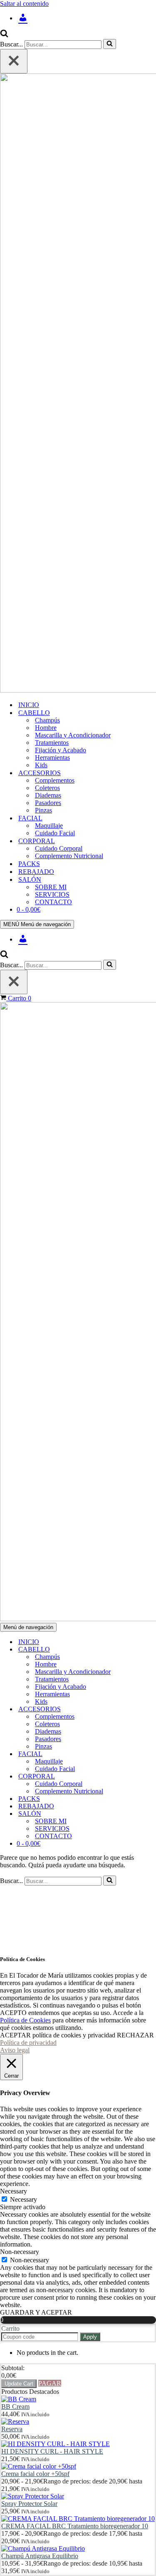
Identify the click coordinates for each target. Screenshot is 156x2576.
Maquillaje (49, 826)
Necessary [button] (14, 2191)
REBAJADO (36, 872)
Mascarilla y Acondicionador (73, 735)
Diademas (48, 795)
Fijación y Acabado (61, 750)
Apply (90, 2337)
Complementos (55, 780)
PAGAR (50, 2383)
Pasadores (48, 803)
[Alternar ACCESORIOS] (146, 1709)
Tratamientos (52, 743)
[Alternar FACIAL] (146, 1754)
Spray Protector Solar (29, 2504)
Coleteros (47, 788)
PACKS (29, 864)
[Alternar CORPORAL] (146, 1777)
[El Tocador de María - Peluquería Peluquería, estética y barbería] (78, 384)
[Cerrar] (14, 61)
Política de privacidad (28, 2043)
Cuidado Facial (55, 833)
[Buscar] (4, 35)
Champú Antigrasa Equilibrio (40, 2556)
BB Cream (15, 2406)
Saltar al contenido (24, 4)
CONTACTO (53, 902)
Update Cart (19, 2384)
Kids (41, 765)
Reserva (12, 2429)
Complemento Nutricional (69, 856)
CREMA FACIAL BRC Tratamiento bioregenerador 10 (75, 2526)
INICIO (29, 705)
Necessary (24, 2199)
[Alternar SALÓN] (146, 1814)
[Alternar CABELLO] (146, 1650)
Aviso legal (15, 2050)
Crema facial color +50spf (35, 2474)
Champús (47, 720)
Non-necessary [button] (20, 2252)
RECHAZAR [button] (135, 2035)
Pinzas (43, 810)
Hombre (46, 728)
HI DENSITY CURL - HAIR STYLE (52, 2451)
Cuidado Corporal (59, 848)
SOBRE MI (51, 887)
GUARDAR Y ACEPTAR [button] (36, 2312)
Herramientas (52, 757)
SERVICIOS (52, 894)
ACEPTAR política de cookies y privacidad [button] (58, 2035)
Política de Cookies (25, 2020)
